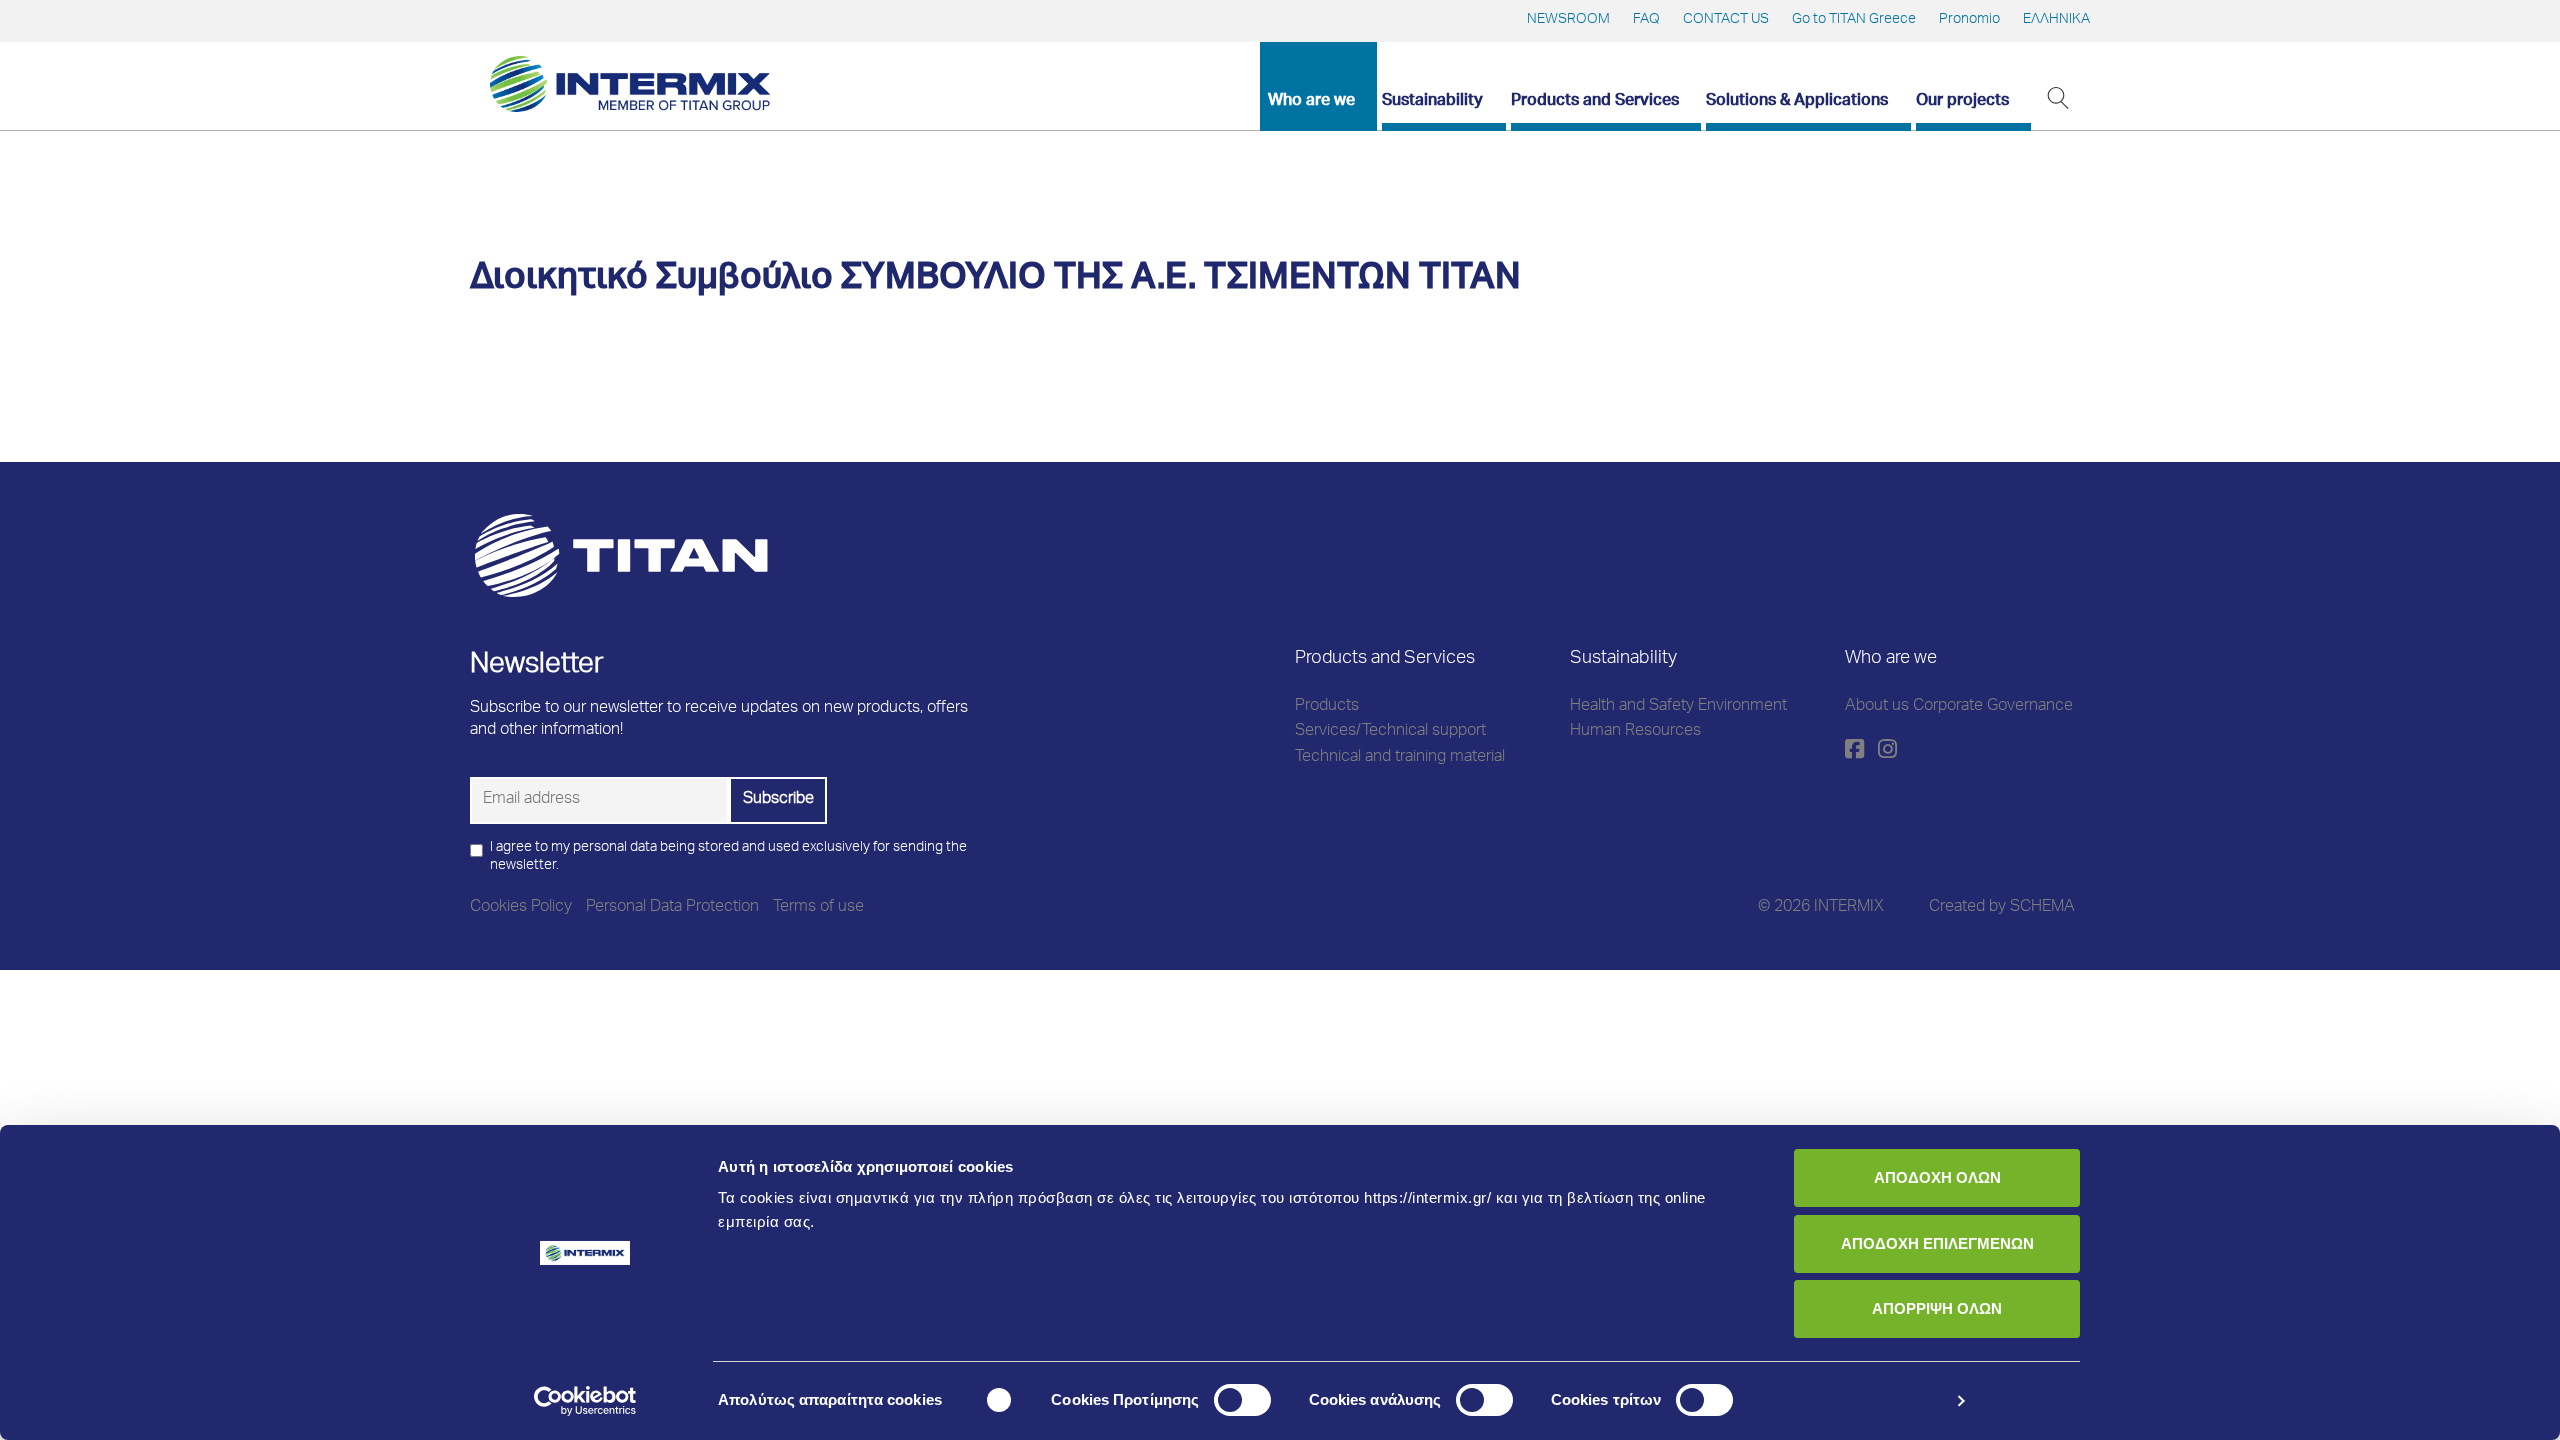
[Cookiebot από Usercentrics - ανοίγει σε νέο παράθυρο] (585, 1401)
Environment (1742, 707)
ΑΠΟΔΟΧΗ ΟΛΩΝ (1937, 1177)
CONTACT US (1726, 20)
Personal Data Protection (672, 908)
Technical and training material (1400, 758)
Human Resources (1635, 732)
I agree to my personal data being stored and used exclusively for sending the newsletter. (728, 857)
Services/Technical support (1390, 732)
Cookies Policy (521, 908)
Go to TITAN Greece (1854, 20)
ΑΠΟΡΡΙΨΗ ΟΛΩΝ (1937, 1308)
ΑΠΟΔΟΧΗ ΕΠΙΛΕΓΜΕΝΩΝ (1937, 1243)
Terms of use (818, 908)
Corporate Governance (1993, 707)
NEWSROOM (1568, 20)
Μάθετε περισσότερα (796, 1245)
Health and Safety (1632, 707)
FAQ (1646, 20)
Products (1327, 707)
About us (1877, 707)
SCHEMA (2042, 908)
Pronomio (1969, 20)
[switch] (1242, 1400)
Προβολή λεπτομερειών (1855, 1400)
